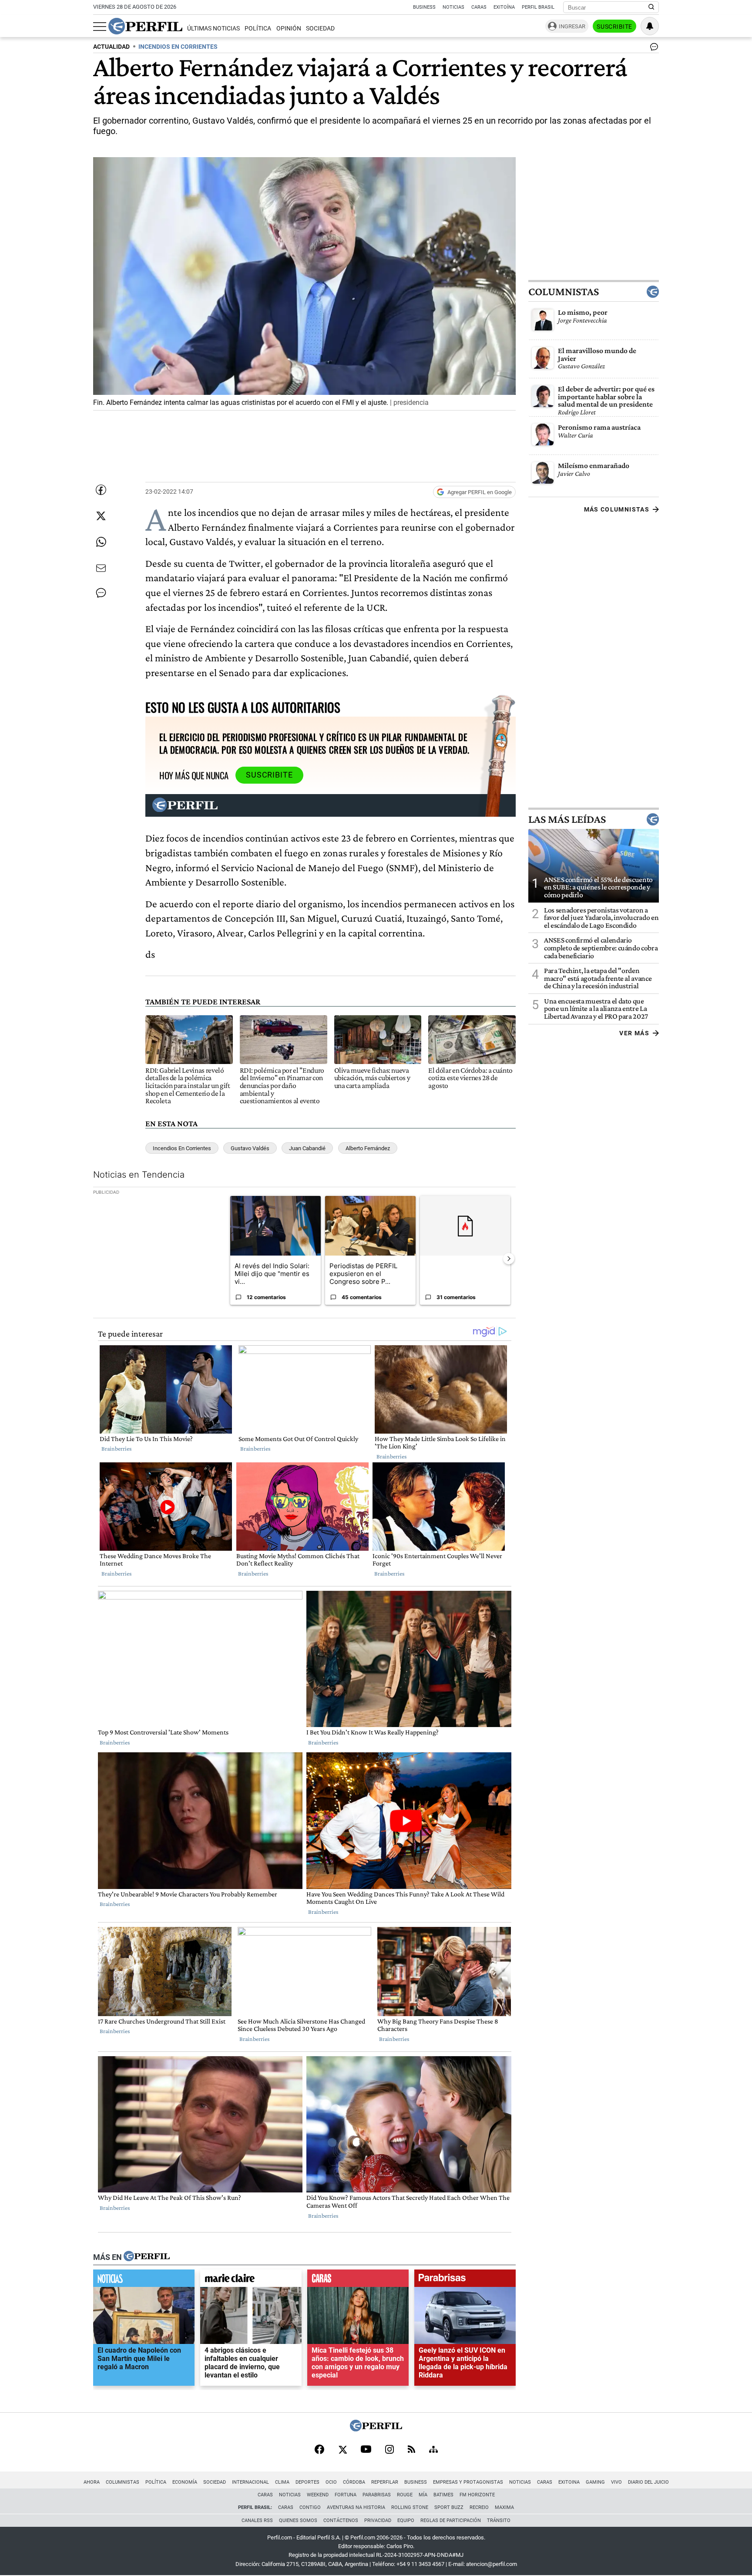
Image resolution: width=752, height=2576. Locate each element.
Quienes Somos (298, 2520)
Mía (423, 2495)
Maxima (504, 2507)
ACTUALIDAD (111, 47)
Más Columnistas (617, 509)
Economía (185, 2482)
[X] (342, 2450)
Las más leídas (567, 819)
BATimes (443, 2495)
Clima (282, 2482)
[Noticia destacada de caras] (358, 2281)
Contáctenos (341, 2520)
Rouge (405, 2495)
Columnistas (564, 292)
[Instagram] (389, 2450)
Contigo (310, 2507)
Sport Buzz (449, 2507)
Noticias (453, 7)
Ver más (634, 1033)
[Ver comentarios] (652, 49)
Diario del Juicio (648, 2482)
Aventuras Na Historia (356, 2507)
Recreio (479, 2507)
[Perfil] (147, 2257)
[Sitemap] (433, 2450)
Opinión (289, 29)
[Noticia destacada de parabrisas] (465, 2281)
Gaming (595, 2482)
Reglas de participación (451, 2520)
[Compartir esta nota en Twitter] (101, 516)
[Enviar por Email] (101, 568)
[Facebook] (319, 2450)
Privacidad (378, 2520)
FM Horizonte (477, 2495)
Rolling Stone (410, 2507)
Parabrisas (377, 2495)
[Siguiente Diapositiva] (509, 1259)
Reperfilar (385, 2482)
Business (424, 7)
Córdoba (354, 2482)
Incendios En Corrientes (182, 1148)
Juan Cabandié (307, 1148)
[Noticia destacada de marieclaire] (251, 2281)
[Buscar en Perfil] (651, 7)
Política (258, 29)
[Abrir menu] (100, 27)
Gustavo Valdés (250, 1148)
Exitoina (569, 2482)
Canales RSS (257, 2520)
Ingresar (572, 26)
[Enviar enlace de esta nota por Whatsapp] (101, 542)
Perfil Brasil (538, 7)
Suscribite (614, 27)
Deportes (307, 2482)
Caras (479, 7)
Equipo (406, 2520)
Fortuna (346, 2495)
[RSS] (411, 2450)
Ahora (92, 2482)
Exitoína (504, 7)
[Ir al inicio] (145, 26)
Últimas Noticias (213, 29)
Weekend (318, 2495)
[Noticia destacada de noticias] (144, 2281)
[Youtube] (366, 2450)
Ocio (331, 2482)
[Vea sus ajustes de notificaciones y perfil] (650, 26)
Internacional (250, 2482)
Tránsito (499, 2520)
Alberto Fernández (368, 1148)
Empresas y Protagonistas (468, 2482)
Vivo (616, 2482)
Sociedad (320, 29)
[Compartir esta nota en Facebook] (101, 490)
